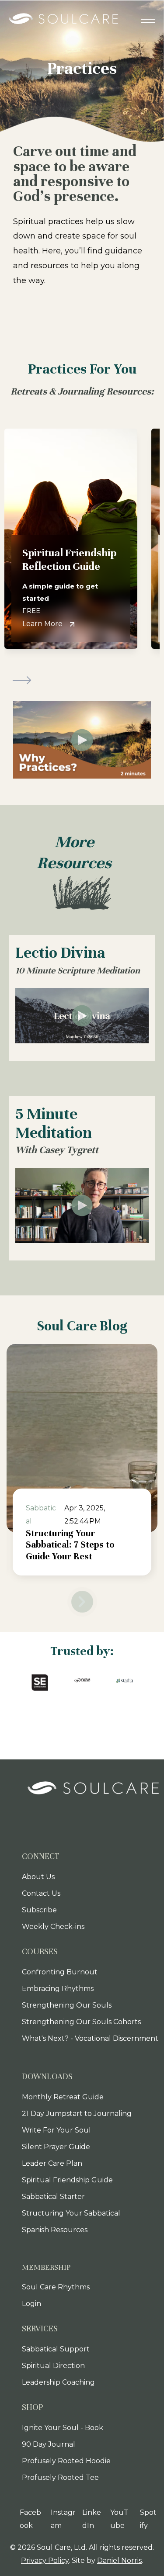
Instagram (63, 2519)
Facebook (30, 2519)
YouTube (119, 2519)
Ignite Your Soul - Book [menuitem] (63, 2428)
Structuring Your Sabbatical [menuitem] (71, 2213)
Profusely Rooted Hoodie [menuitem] (66, 2461)
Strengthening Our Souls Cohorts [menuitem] (81, 2022)
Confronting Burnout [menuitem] (60, 1972)
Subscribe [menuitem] (39, 1910)
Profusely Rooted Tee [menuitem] (60, 2477)
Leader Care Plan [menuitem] (52, 2163)
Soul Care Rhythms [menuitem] (56, 2287)
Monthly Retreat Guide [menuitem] (63, 2097)
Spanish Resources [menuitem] (55, 2230)
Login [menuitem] (31, 2304)
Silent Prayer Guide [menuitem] (56, 2147)
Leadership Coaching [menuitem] (58, 2382)
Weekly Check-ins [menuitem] (53, 1927)
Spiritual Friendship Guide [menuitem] (67, 2180)
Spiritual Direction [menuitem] (53, 2366)
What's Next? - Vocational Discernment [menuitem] (90, 2038)
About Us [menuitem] (38, 1877)
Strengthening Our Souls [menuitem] (67, 2005)
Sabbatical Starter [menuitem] (53, 2197)
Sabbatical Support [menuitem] (56, 2349)
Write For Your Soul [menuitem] (56, 2130)
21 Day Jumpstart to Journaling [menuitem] (77, 2114)
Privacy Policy (45, 2560)
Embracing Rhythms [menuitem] (58, 1989)
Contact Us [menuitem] (41, 1893)
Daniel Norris (119, 2560)
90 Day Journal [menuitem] (49, 2444)
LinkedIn (92, 2519)
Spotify (148, 2519)
